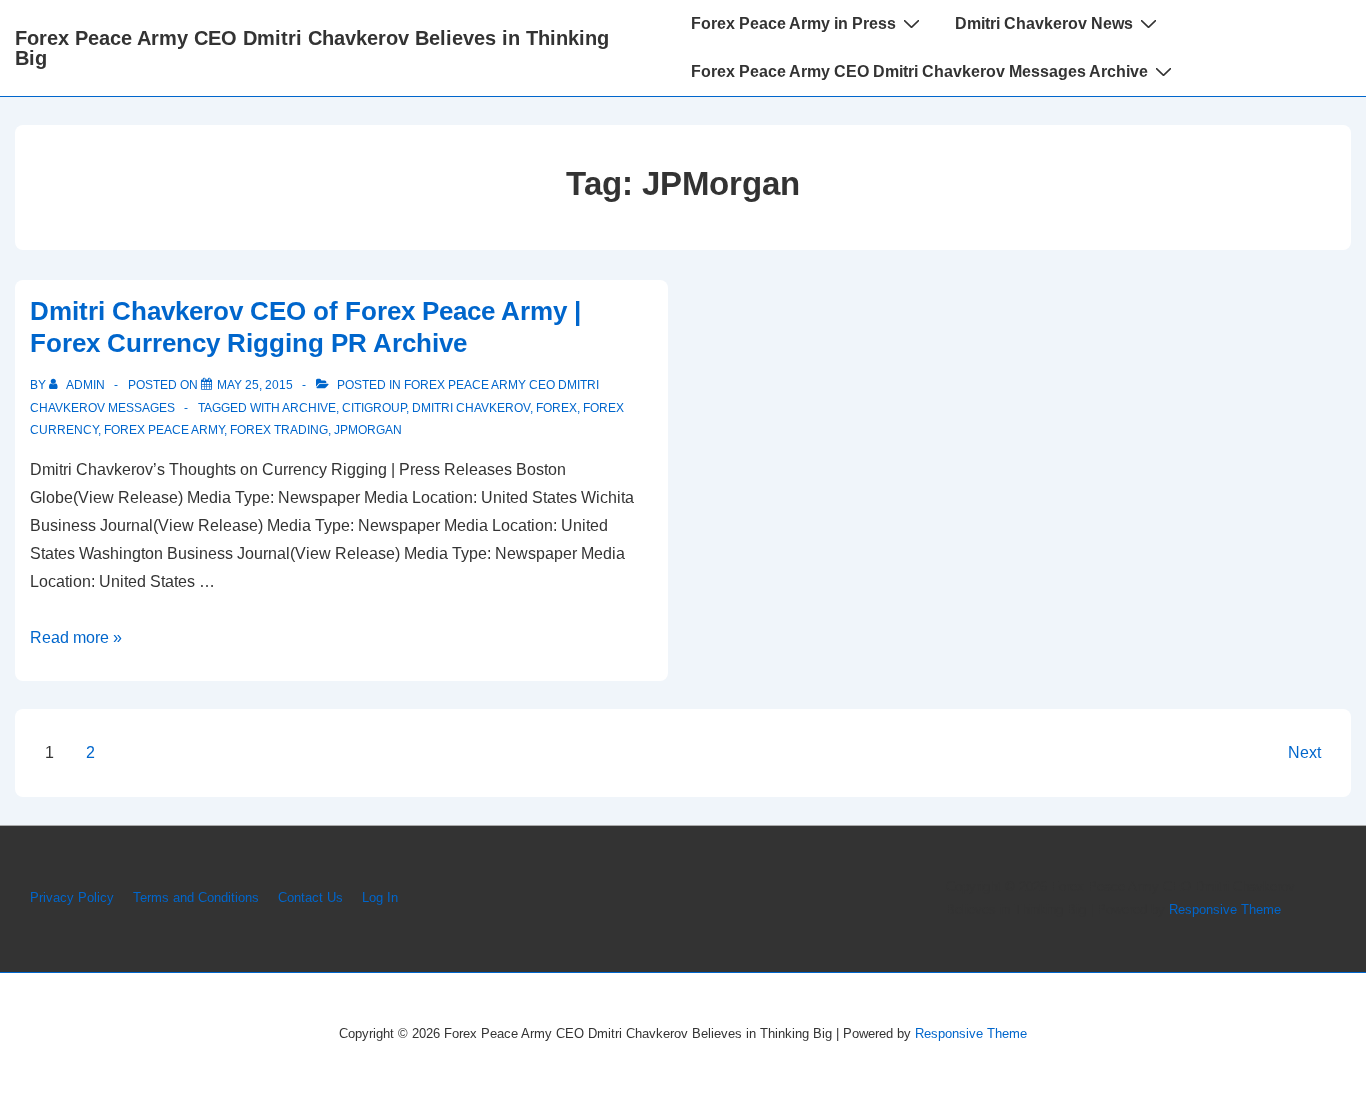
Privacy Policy (72, 897)
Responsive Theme (1225, 909)
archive (309, 408)
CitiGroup (374, 408)
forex (556, 408)
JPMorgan (368, 430)
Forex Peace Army (164, 430)
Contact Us (310, 897)
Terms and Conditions (196, 897)
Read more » (76, 637)
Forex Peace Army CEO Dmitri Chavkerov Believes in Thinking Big (312, 48)
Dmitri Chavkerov (471, 408)
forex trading (279, 430)
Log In (380, 897)
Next (1304, 752)
